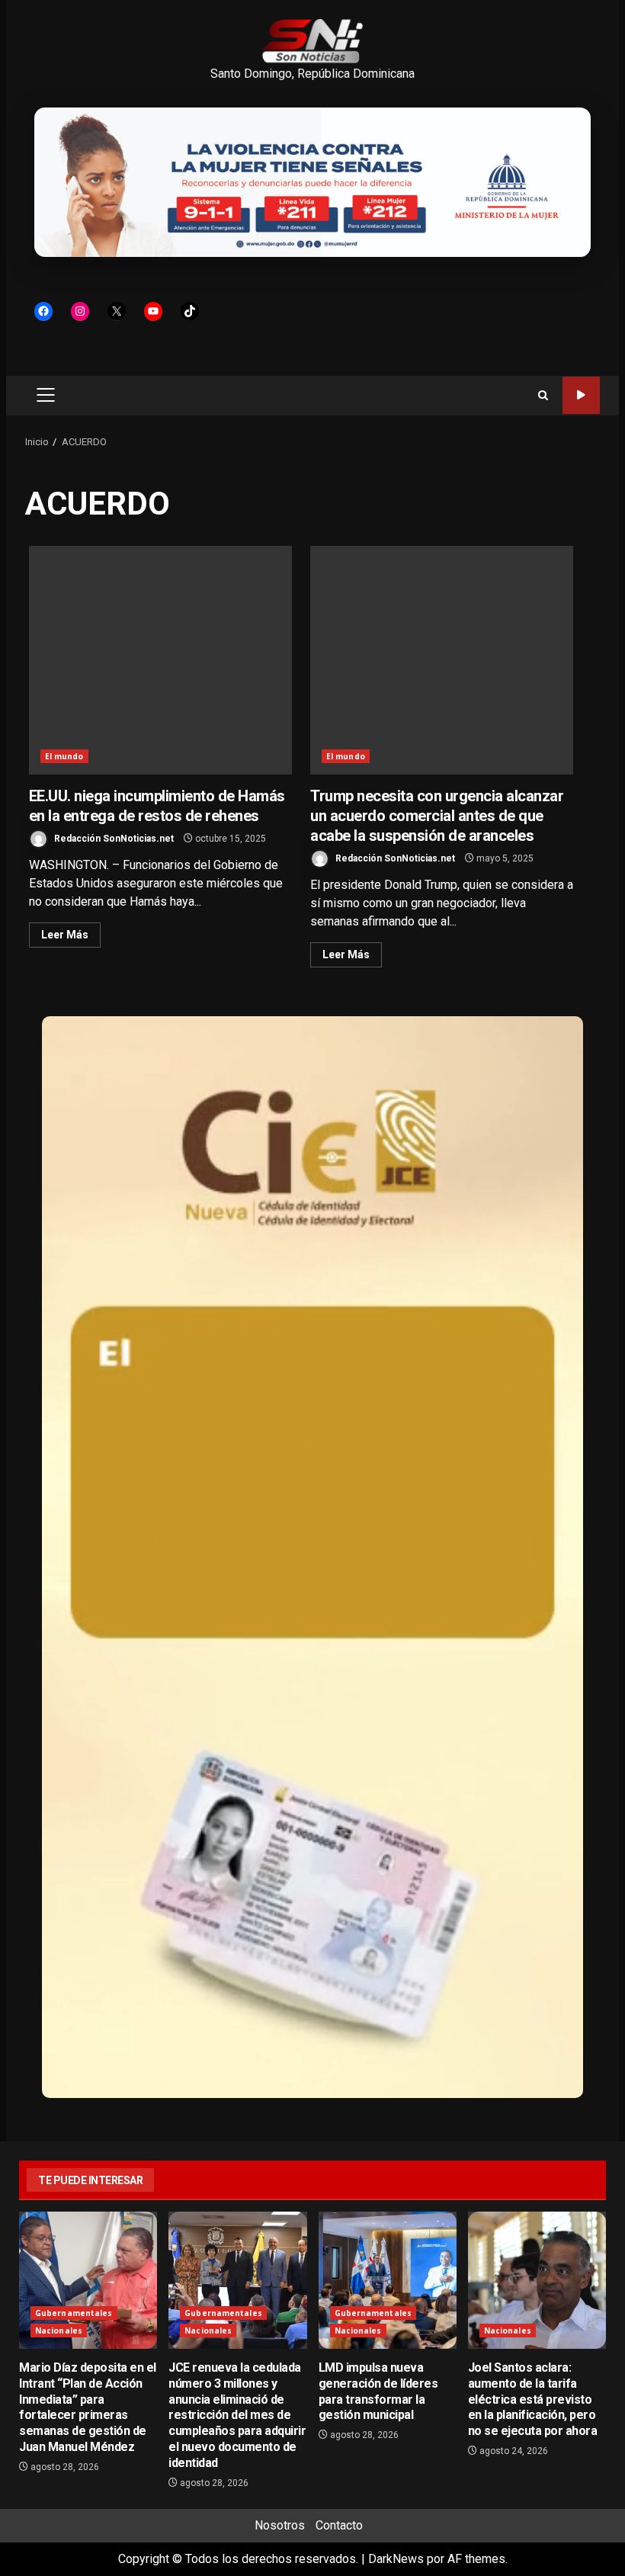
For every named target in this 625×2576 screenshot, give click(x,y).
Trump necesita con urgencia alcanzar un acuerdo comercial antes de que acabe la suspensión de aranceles (442, 660)
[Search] (543, 395)
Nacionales (59, 2331)
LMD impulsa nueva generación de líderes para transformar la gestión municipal (388, 2280)
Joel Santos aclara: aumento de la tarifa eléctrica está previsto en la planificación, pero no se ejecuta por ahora (537, 2280)
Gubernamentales (74, 2313)
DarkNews (396, 2559)
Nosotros (280, 2525)
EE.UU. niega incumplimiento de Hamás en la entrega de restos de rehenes (160, 660)
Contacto (339, 2525)
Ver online (581, 395)
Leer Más (65, 935)
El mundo (64, 756)
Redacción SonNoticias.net (113, 839)
